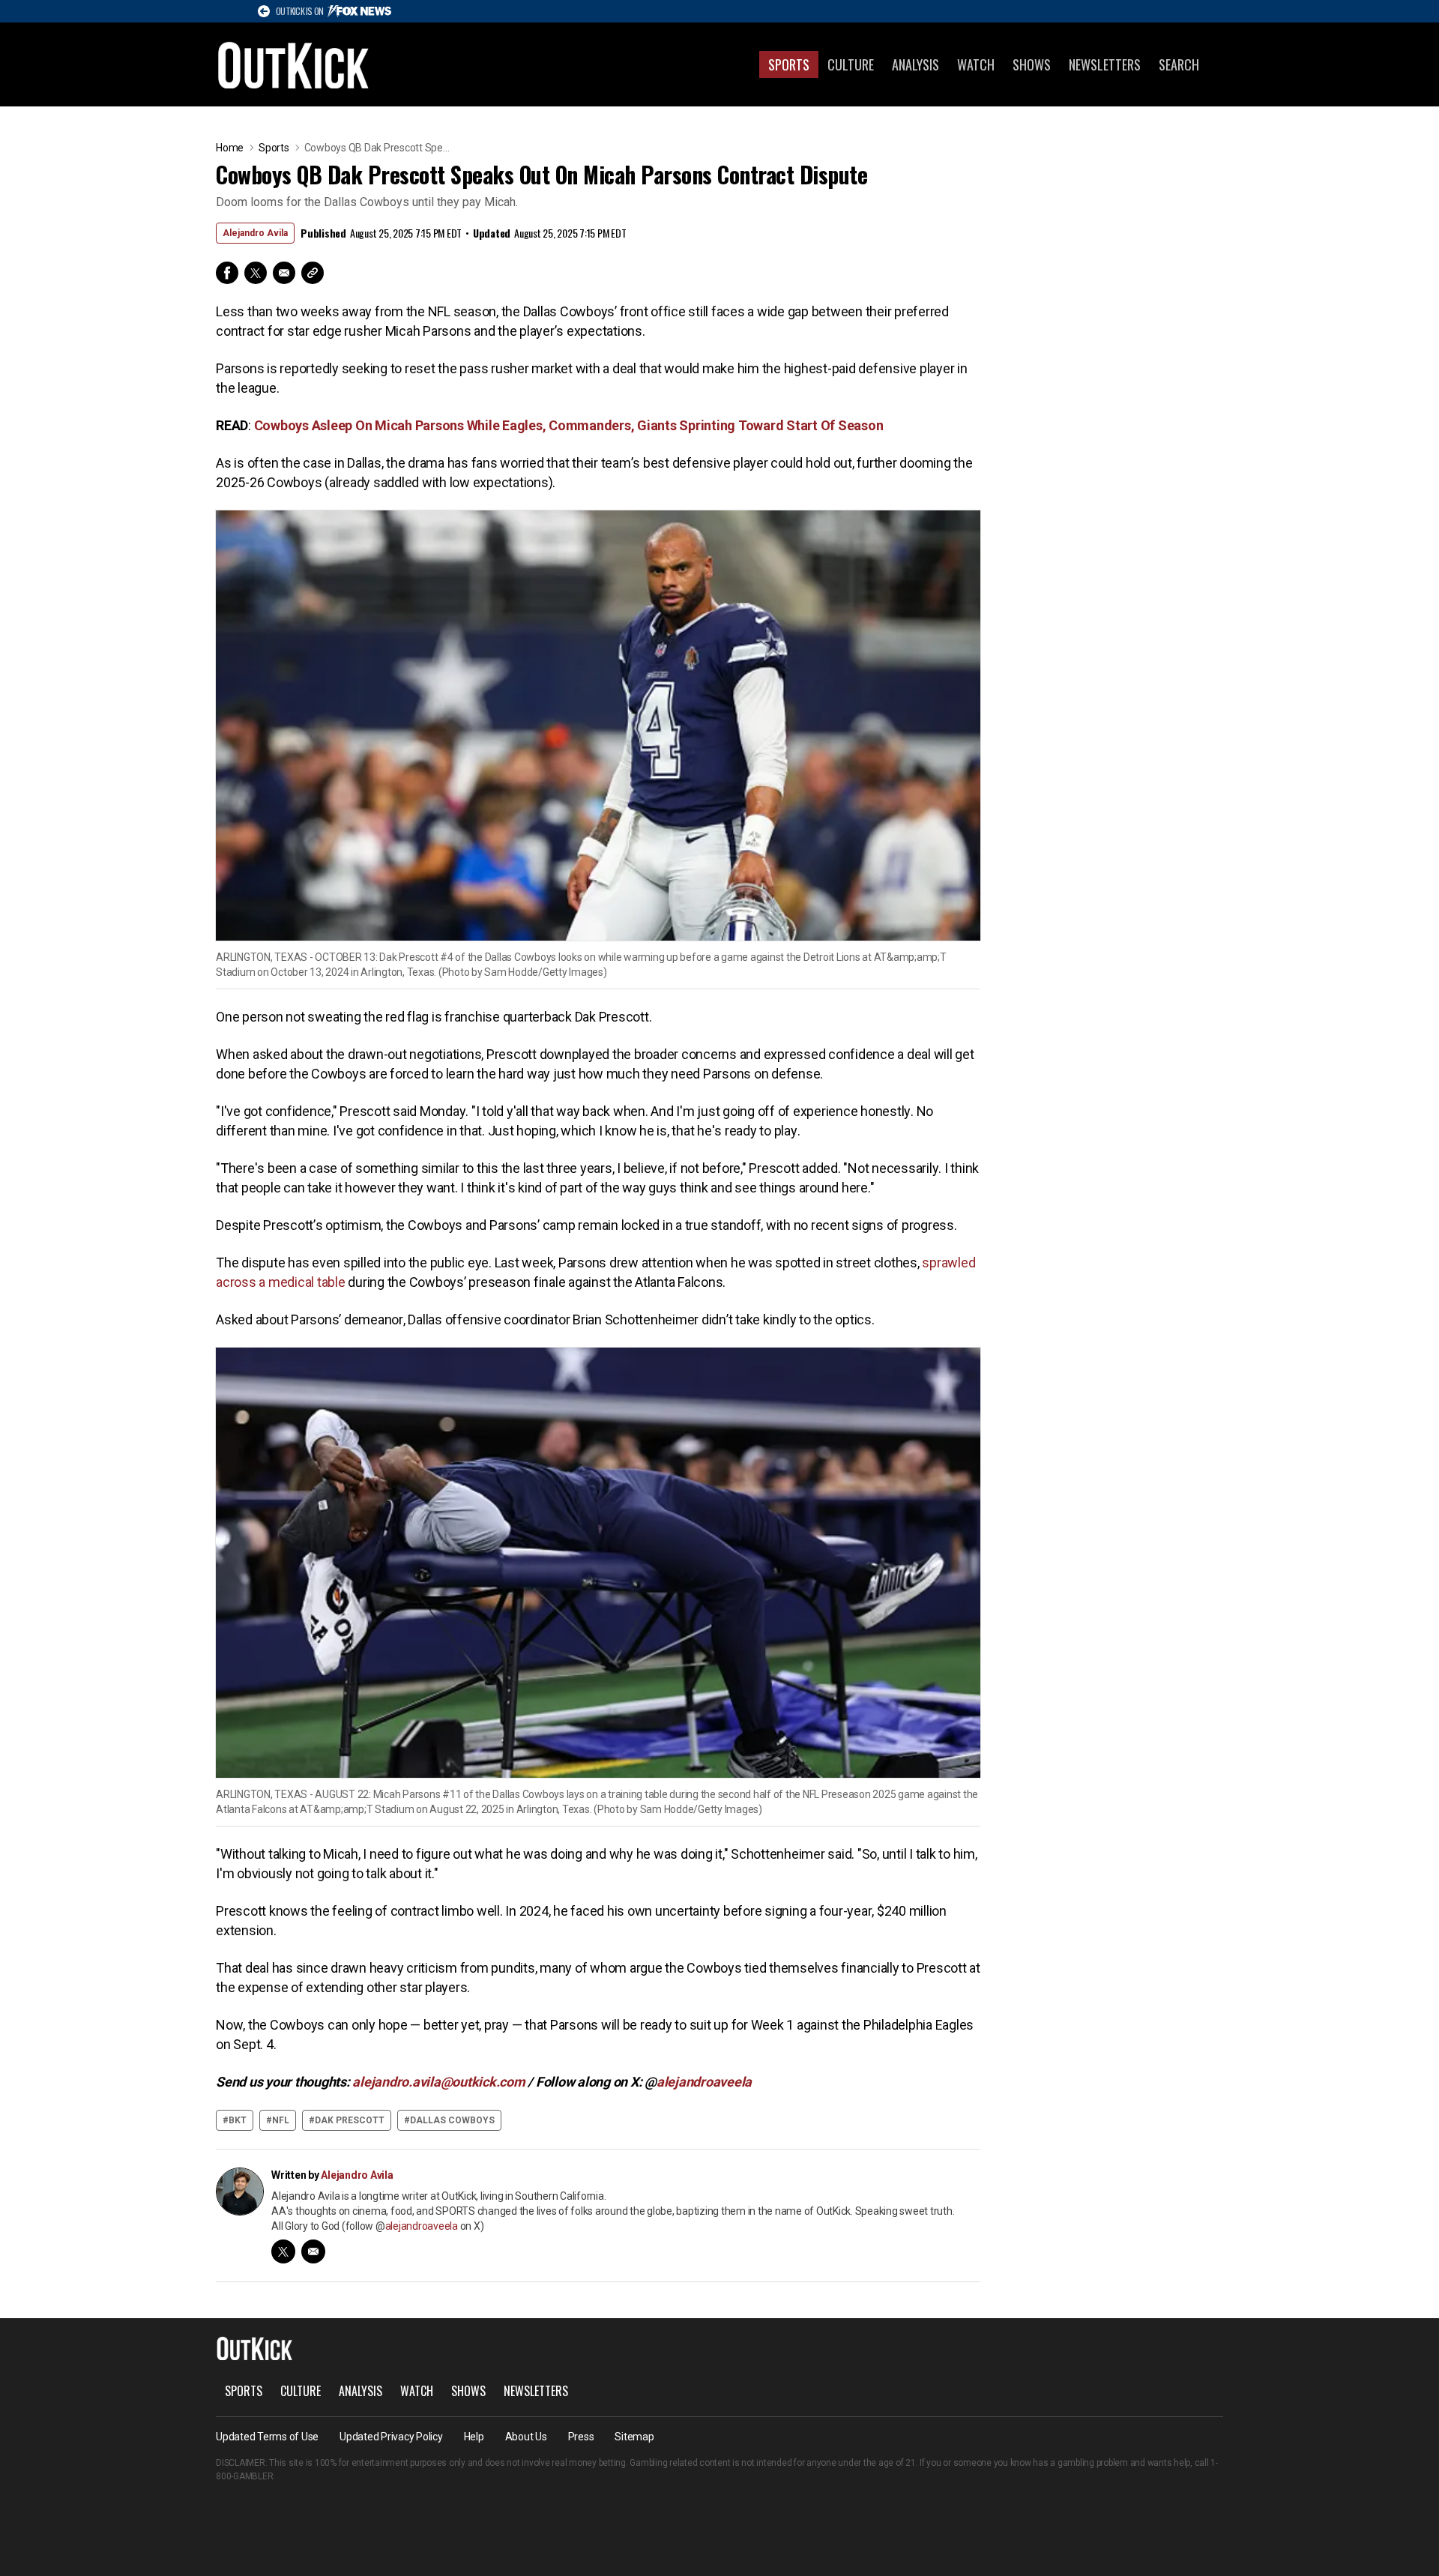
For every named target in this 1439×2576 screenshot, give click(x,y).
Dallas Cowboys (452, 2120)
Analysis (915, 64)
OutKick (294, 64)
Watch (976, 64)
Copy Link (313, 273)
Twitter (256, 273)
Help (474, 2437)
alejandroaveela (422, 2226)
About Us (526, 2437)
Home (230, 148)
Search (1179, 64)
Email (284, 273)
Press (581, 2437)
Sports (789, 64)
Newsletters (1105, 64)
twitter (283, 2251)
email (313, 2251)
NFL (281, 2120)
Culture (851, 64)
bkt (238, 2120)
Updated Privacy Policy (391, 2437)
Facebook (227, 273)
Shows (1032, 64)
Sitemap (634, 2437)
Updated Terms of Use (267, 2437)
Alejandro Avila (255, 233)
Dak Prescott (350, 2120)
